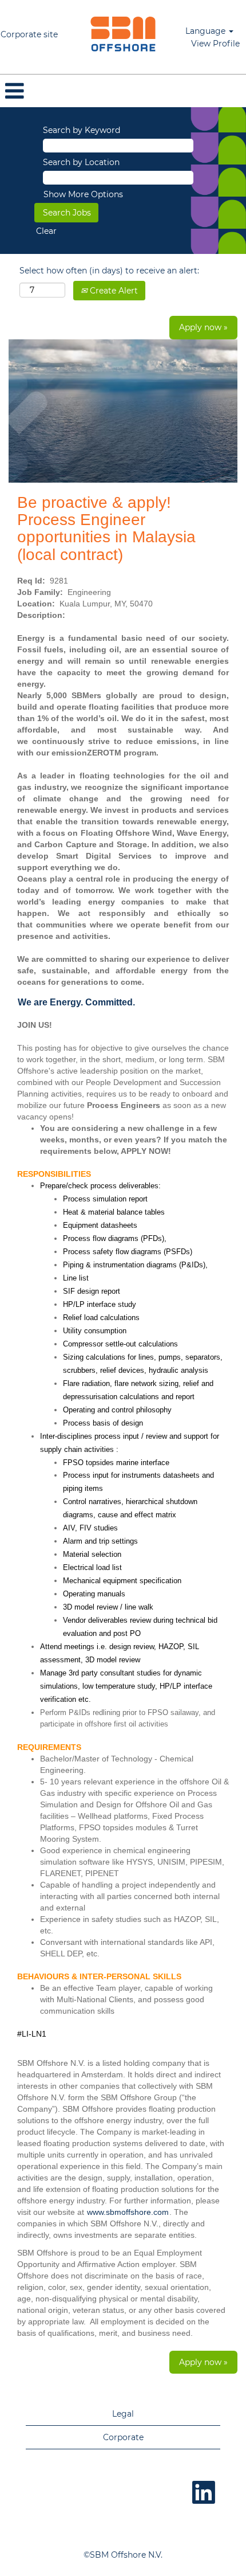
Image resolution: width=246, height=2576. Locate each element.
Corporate (123, 2437)
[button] (123, 91)
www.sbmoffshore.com (128, 2212)
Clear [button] (46, 231)
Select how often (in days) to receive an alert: (109, 271)
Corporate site (29, 34)
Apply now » (203, 327)
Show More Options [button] (83, 194)
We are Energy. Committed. (76, 1002)
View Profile (215, 44)
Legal (123, 2414)
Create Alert (113, 291)
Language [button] (207, 31)
